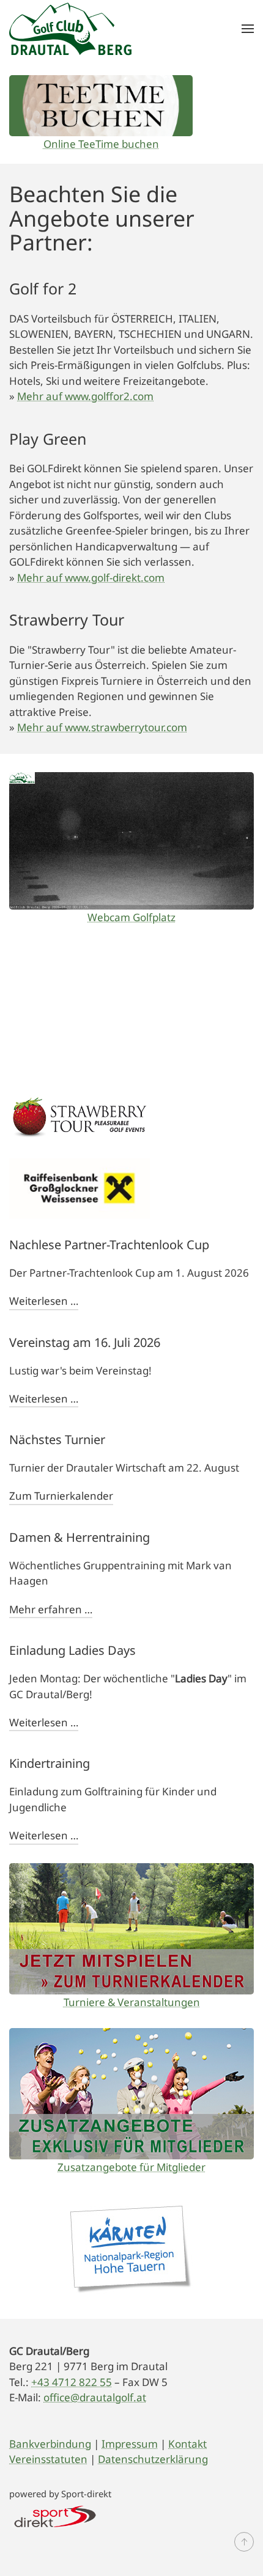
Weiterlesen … (44, 1301)
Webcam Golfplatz (131, 917)
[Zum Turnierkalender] (131, 1929)
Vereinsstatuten (48, 2459)
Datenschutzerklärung (153, 2459)
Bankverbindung (50, 2444)
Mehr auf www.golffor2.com (85, 396)
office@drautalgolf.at (95, 2397)
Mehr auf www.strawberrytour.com (102, 727)
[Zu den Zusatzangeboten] (131, 2094)
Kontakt (187, 2444)
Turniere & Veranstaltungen (132, 2002)
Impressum (130, 2444)
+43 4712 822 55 (72, 2382)
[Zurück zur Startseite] (70, 28)
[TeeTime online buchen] (101, 106)
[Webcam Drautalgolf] (131, 841)
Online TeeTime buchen (101, 144)
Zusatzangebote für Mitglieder (131, 2167)
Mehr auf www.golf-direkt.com (91, 578)
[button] (248, 28)
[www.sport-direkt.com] (55, 2515)
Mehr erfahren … (51, 1609)
